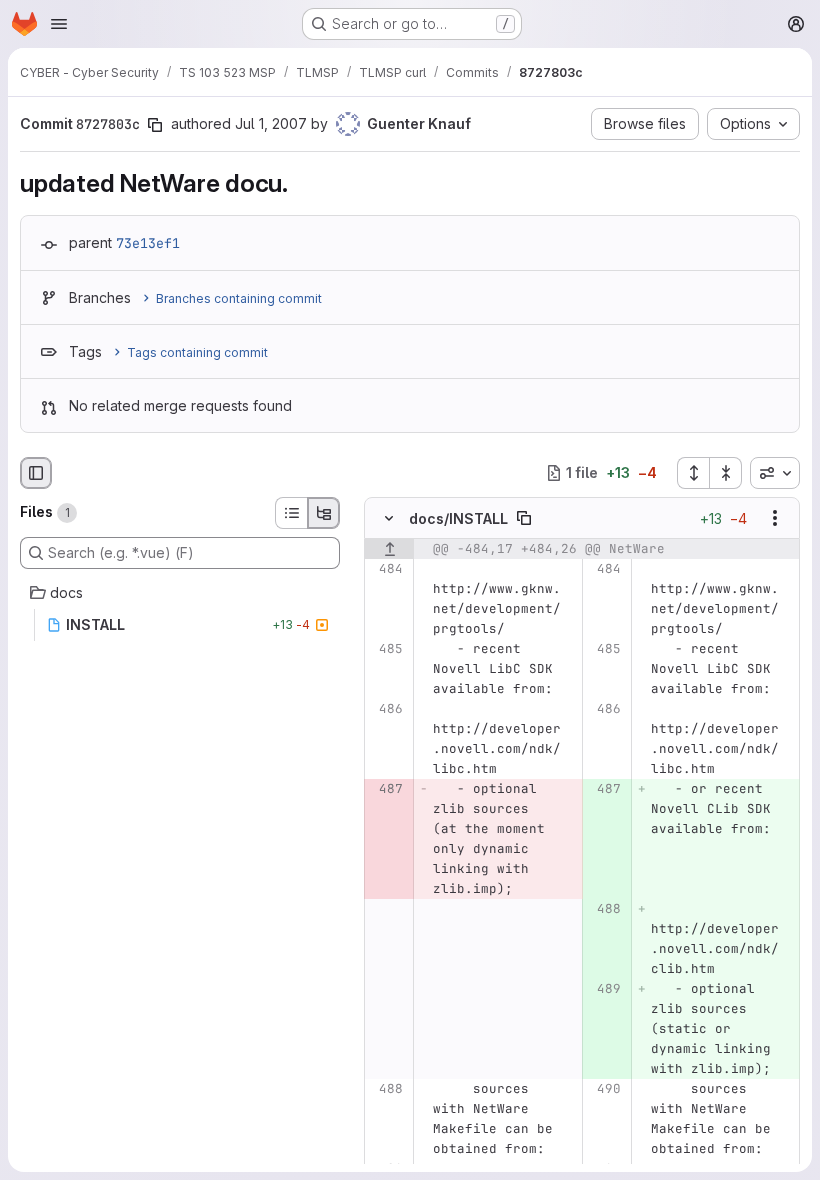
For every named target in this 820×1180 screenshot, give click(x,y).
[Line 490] (604, 1089)
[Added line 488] (604, 909)
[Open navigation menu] (59, 24)
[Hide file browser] (36, 473)
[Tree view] (324, 513)
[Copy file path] (524, 518)
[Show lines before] (389, 549)
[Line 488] (386, 1089)
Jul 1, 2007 (271, 123)
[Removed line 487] (386, 789)
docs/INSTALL (458, 518)
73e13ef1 (148, 243)
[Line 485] (386, 649)
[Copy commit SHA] (155, 125)
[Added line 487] (604, 789)
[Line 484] (386, 569)
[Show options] (775, 518)
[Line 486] (386, 709)
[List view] (291, 513)
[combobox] (775, 473)
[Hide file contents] (389, 518)
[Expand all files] (693, 473)
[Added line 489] (604, 989)
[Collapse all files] (726, 473)
